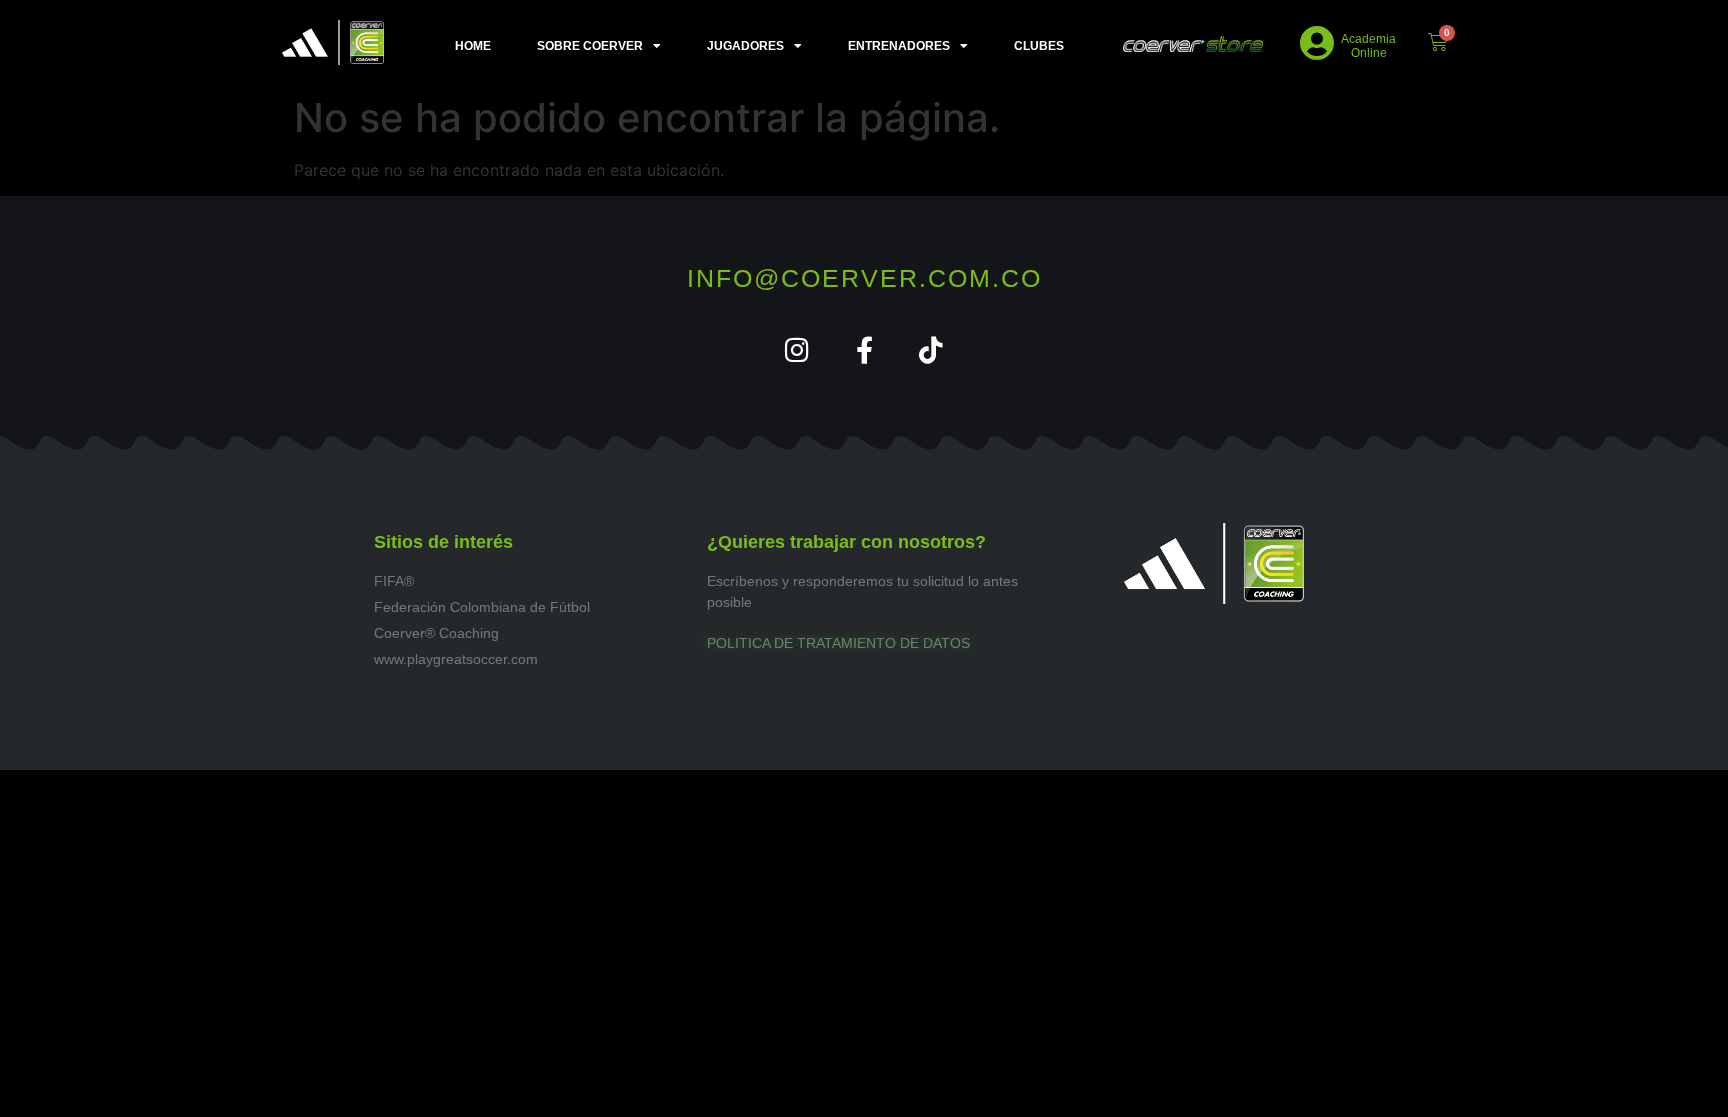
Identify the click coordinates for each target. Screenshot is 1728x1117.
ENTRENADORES (899, 46)
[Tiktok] (931, 349)
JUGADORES (745, 46)
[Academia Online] (1317, 42)
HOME (473, 46)
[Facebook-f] (864, 349)
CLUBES (1039, 46)
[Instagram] (797, 349)
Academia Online (1368, 46)
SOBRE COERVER (590, 46)
